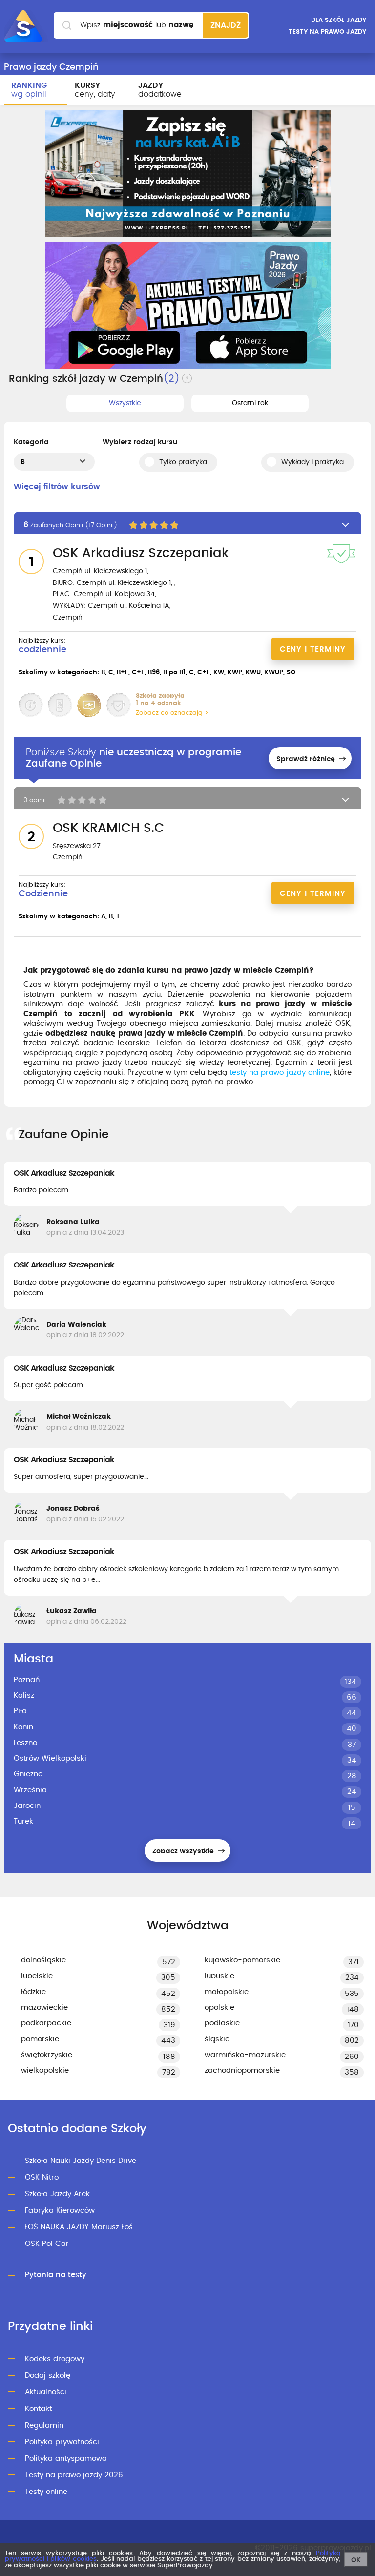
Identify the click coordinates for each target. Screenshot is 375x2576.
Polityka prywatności (62, 2442)
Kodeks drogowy (55, 2359)
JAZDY (160, 90)
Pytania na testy (56, 2275)
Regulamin (44, 2425)
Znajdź (226, 25)
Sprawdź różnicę (307, 759)
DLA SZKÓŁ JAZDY (339, 20)
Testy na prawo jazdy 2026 (74, 2475)
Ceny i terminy (313, 650)
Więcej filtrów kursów (57, 487)
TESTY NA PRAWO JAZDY (327, 32)
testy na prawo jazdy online (280, 1072)
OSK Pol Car (47, 2244)
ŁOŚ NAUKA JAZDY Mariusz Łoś (79, 2227)
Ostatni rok (250, 403)
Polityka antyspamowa (66, 2459)
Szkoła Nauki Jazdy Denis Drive (81, 2161)
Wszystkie (125, 403)
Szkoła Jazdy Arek (57, 2194)
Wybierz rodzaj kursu (140, 442)
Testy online (46, 2492)
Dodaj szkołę (48, 2376)
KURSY (95, 90)
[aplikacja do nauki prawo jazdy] (188, 305)
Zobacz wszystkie (184, 1851)
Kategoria (31, 442)
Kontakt (38, 2409)
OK (356, 2560)
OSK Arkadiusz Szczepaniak (64, 1173)
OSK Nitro (42, 2177)
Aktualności (46, 2392)
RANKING (29, 90)
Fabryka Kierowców (60, 2211)
